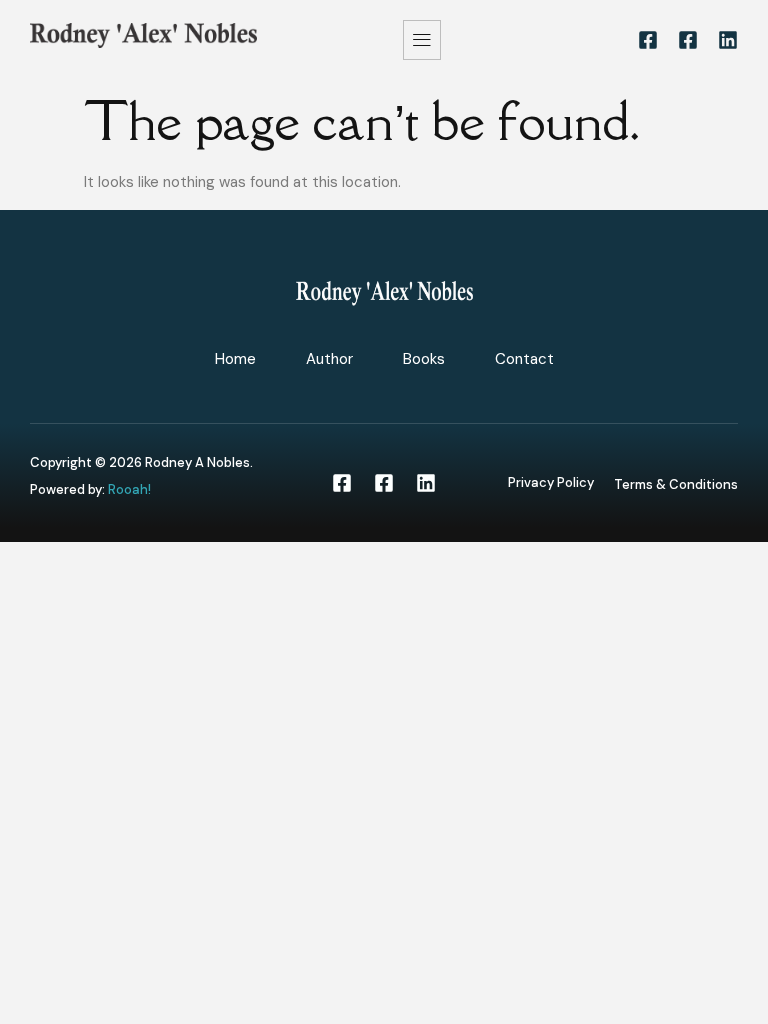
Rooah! (129, 489)
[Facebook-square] (648, 40)
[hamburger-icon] (422, 40)
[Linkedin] (728, 40)
